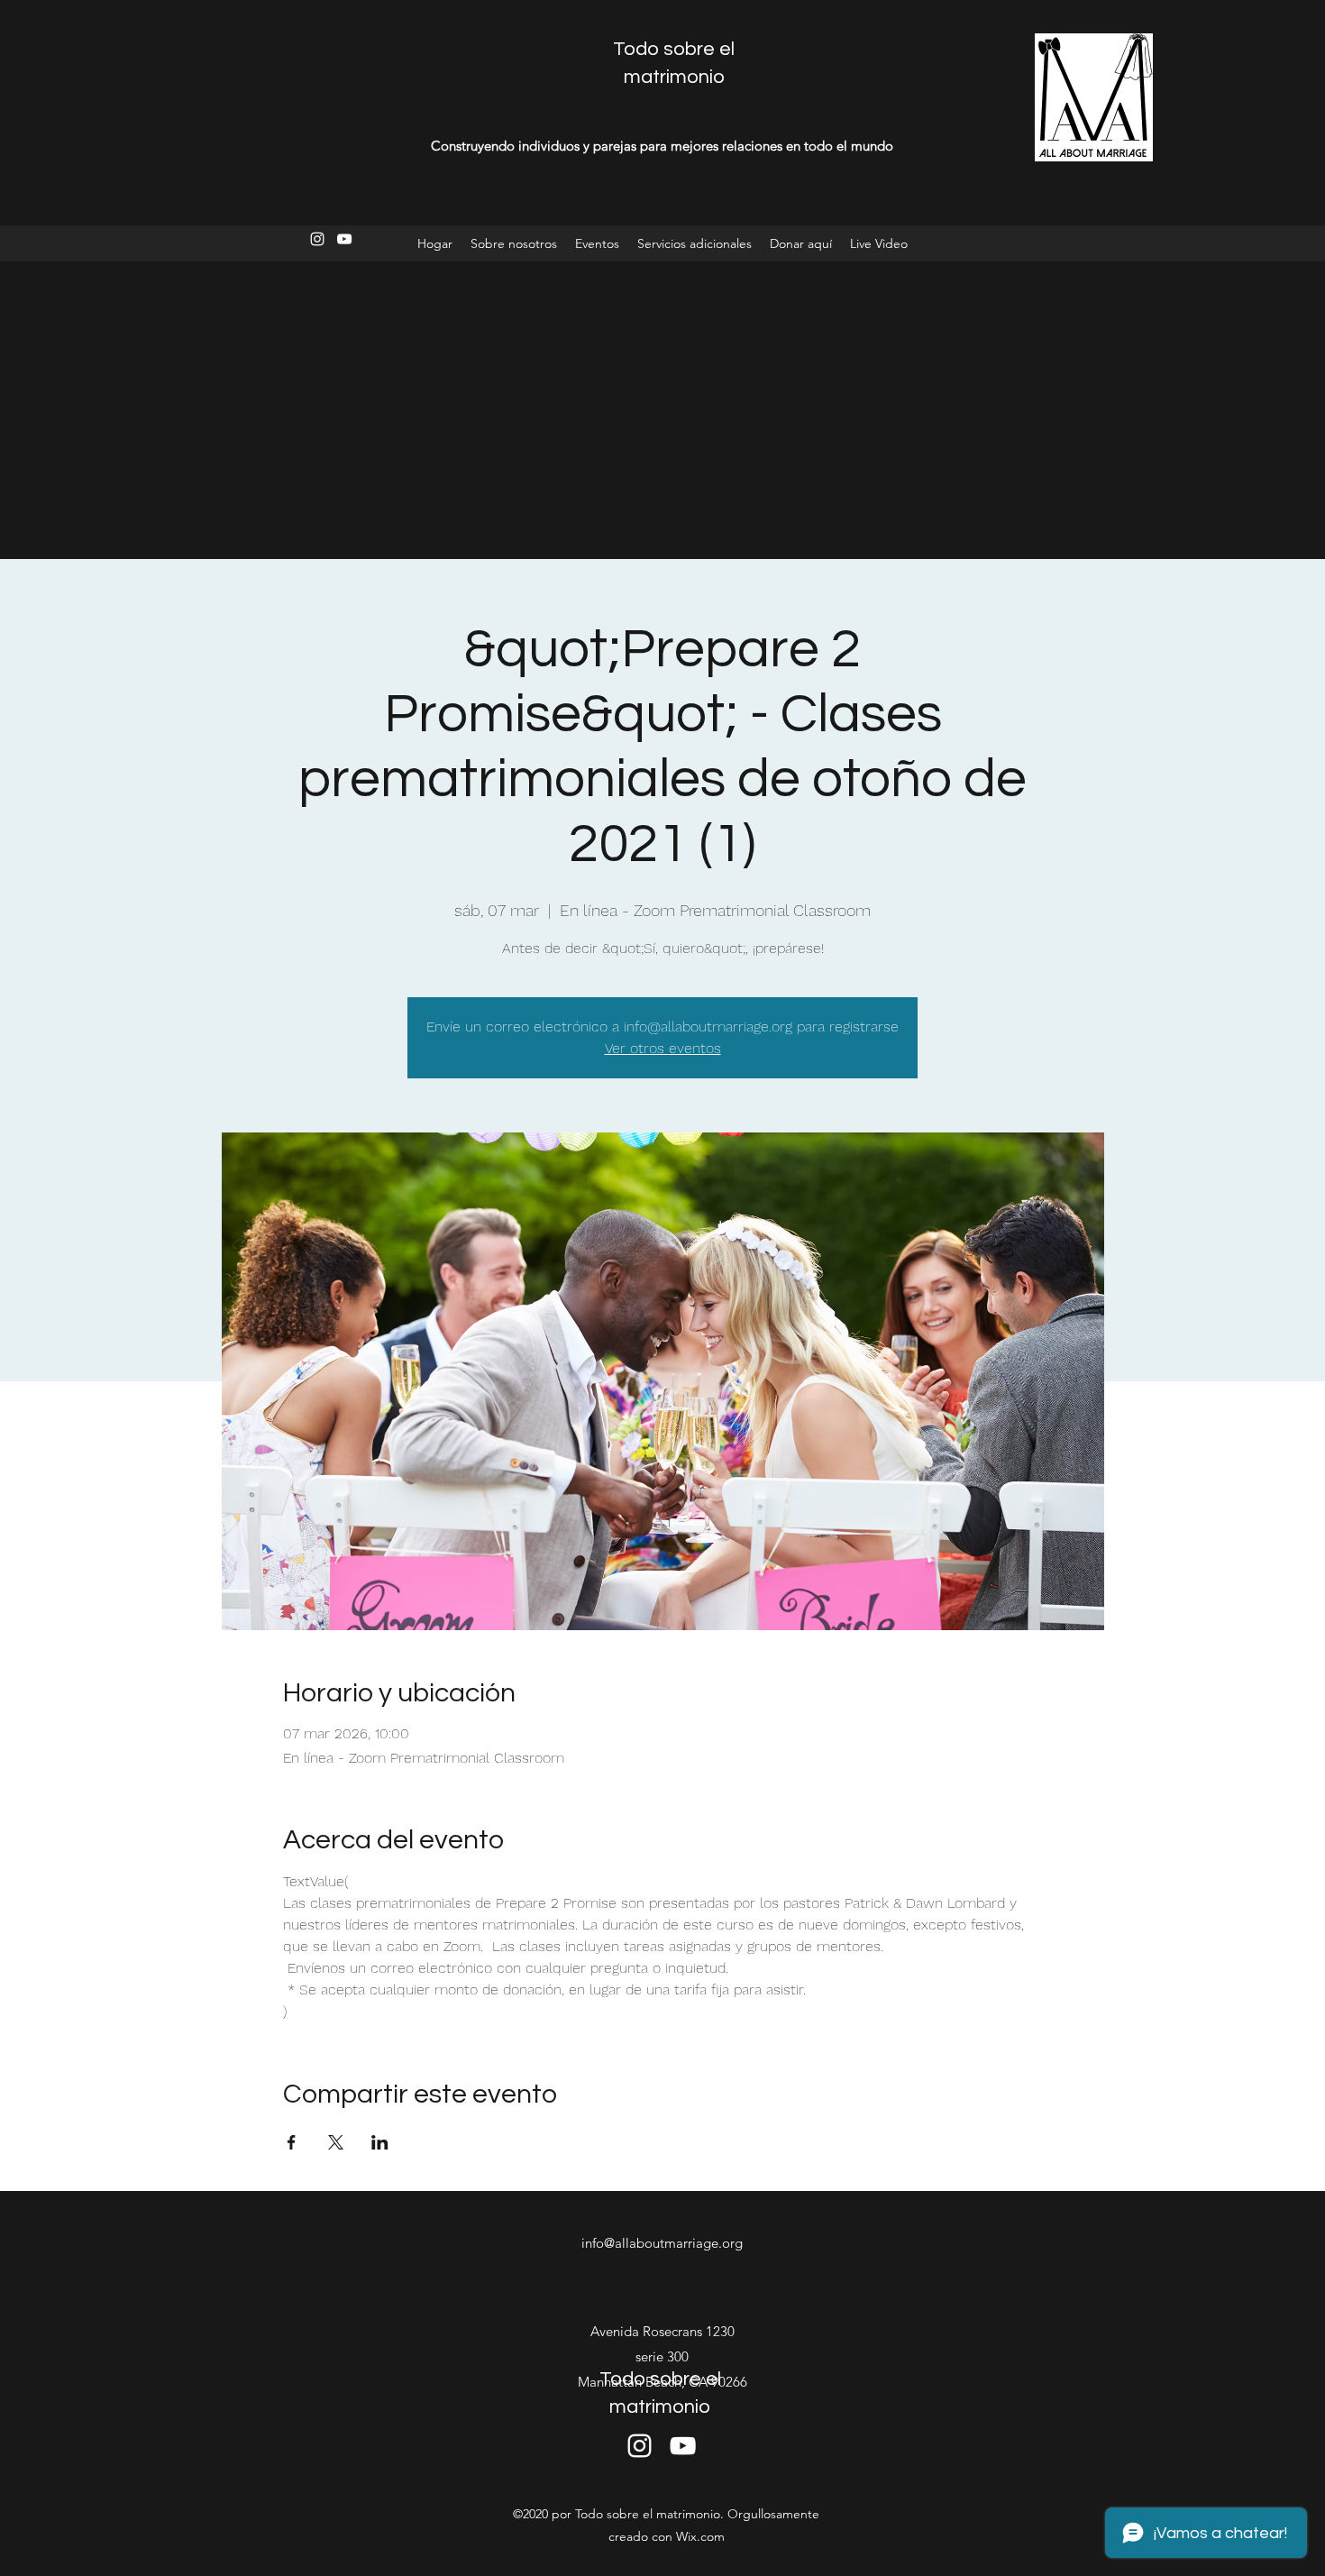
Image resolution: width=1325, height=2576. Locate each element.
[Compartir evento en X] (336, 2142)
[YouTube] (344, 239)
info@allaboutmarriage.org (662, 2243)
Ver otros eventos (663, 1048)
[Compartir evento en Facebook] (292, 2142)
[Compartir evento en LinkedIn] (380, 2142)
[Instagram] (317, 239)
